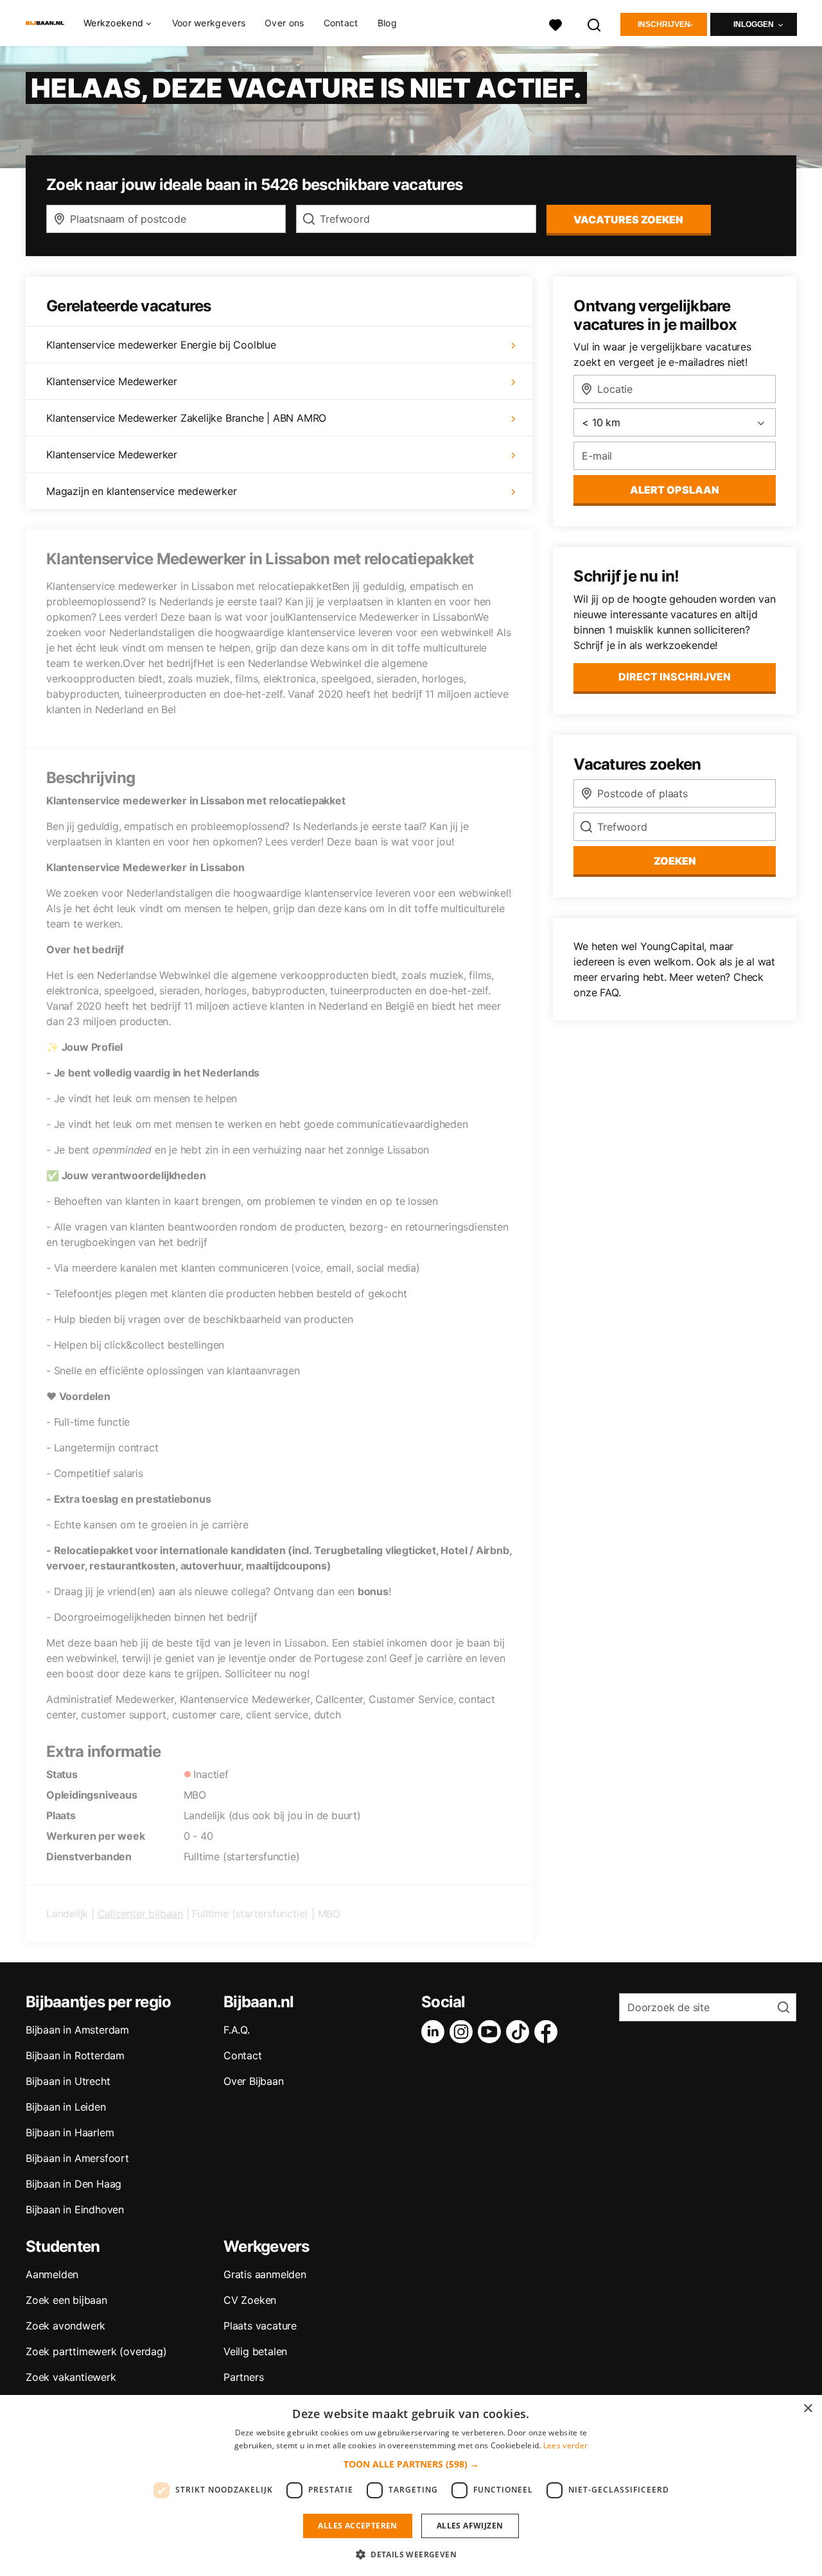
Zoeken (675, 861)
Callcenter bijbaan (140, 1914)
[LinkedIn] (435, 2032)
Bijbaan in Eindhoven (75, 2209)
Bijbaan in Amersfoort (77, 2158)
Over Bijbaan (254, 2081)
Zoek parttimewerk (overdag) (96, 2351)
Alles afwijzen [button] (470, 2526)
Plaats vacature (260, 2326)
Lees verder (565, 2445)
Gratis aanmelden (265, 2274)
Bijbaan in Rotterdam (75, 2055)
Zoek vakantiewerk (71, 2377)
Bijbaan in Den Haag (74, 2184)
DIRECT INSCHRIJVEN (675, 677)
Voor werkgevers (209, 23)
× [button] (808, 2409)
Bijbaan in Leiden (66, 2107)
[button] (411, 2464)
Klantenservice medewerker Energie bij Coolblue (161, 345)
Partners (243, 2377)
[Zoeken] (595, 23)
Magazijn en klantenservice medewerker (142, 491)
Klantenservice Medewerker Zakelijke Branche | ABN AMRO (186, 418)
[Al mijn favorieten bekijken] (555, 23)
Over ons (284, 23)
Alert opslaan (675, 490)
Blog (387, 23)
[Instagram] (464, 2032)
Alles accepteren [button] (357, 2526)
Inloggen (754, 24)
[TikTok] (520, 2032)
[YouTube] (492, 2032)
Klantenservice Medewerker (112, 381)
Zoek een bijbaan (66, 2300)
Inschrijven (664, 24)
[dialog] (411, 2485)
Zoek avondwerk (66, 2326)
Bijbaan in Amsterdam (77, 2030)
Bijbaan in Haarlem (70, 2132)
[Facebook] (548, 2032)
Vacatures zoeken (628, 220)
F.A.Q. (237, 2030)
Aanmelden (52, 2274)
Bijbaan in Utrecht (68, 2081)
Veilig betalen (255, 2351)
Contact (341, 23)
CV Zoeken (250, 2300)
